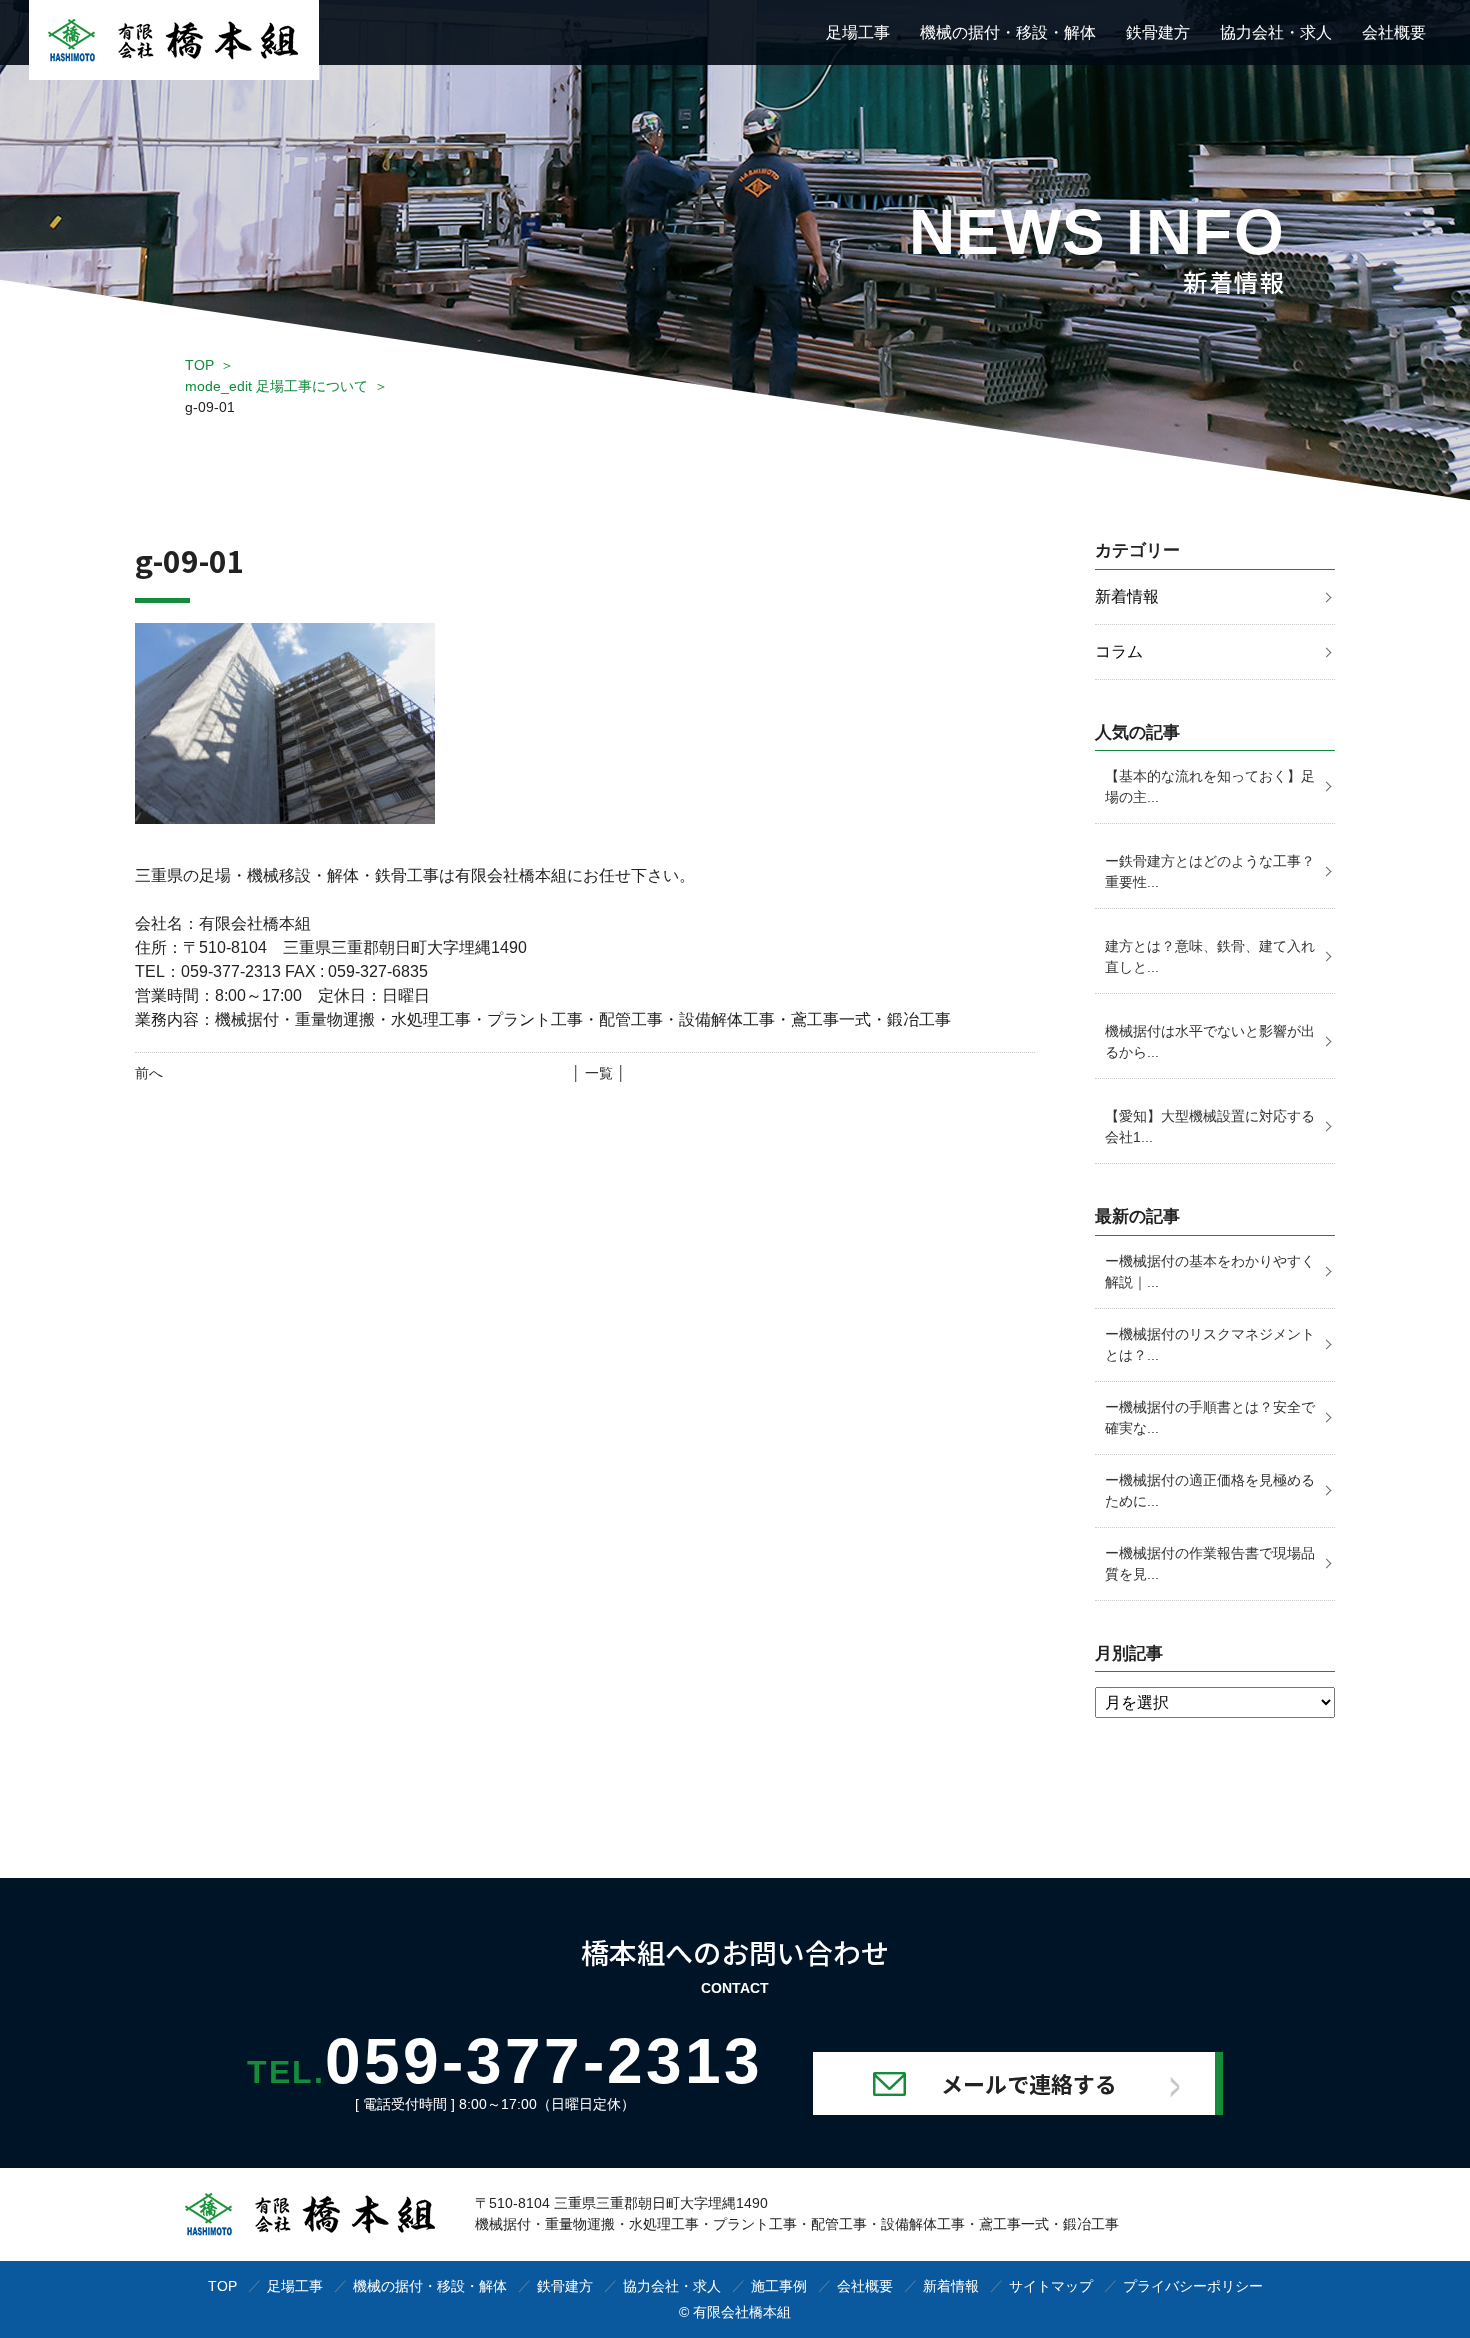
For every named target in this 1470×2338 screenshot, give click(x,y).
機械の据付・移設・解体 (1008, 32)
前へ (149, 1073)
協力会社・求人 (1276, 32)
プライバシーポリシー (1193, 2286)
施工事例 (779, 2286)
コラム (1119, 651)
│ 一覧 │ (599, 1073)
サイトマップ (1051, 2286)
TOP (199, 365)
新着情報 (1127, 596)
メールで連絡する (1029, 2083)
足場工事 (858, 32)
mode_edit (276, 386)
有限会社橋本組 (742, 2312)
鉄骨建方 (1158, 32)
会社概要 (1394, 32)
